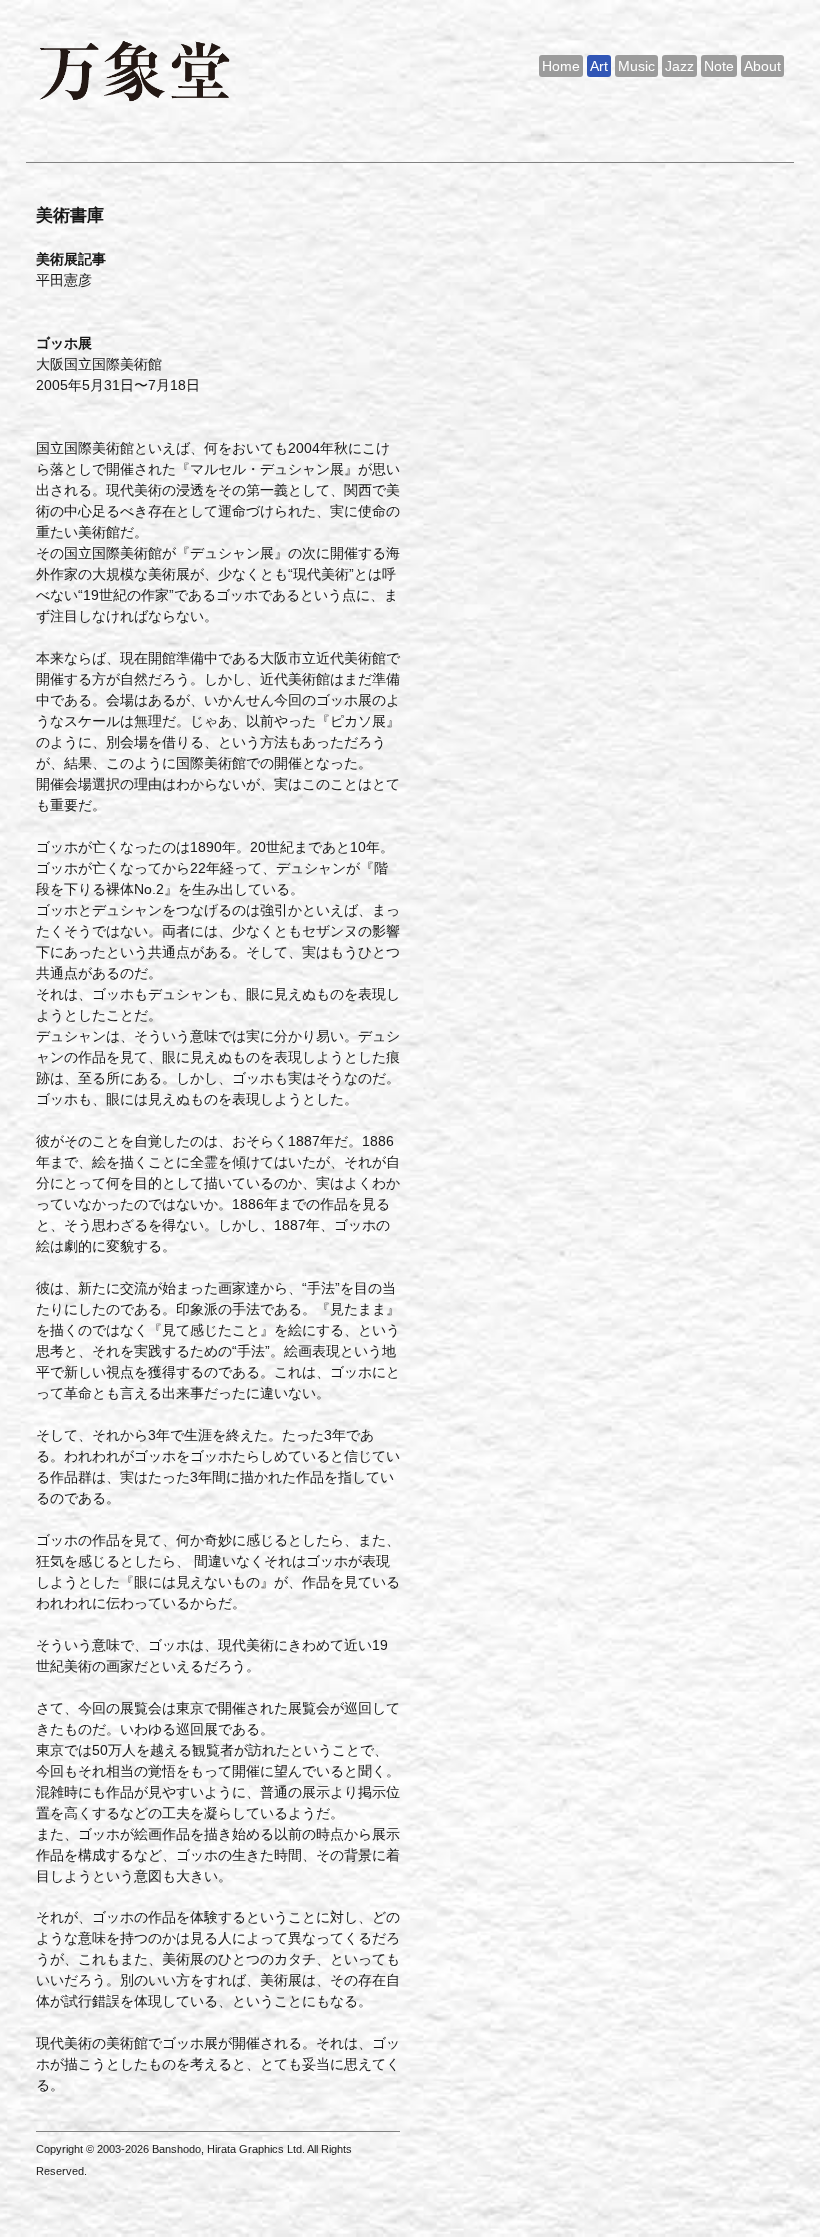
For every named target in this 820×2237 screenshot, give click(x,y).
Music (636, 66)
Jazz (679, 66)
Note (719, 66)
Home (561, 66)
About (762, 66)
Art (599, 66)
